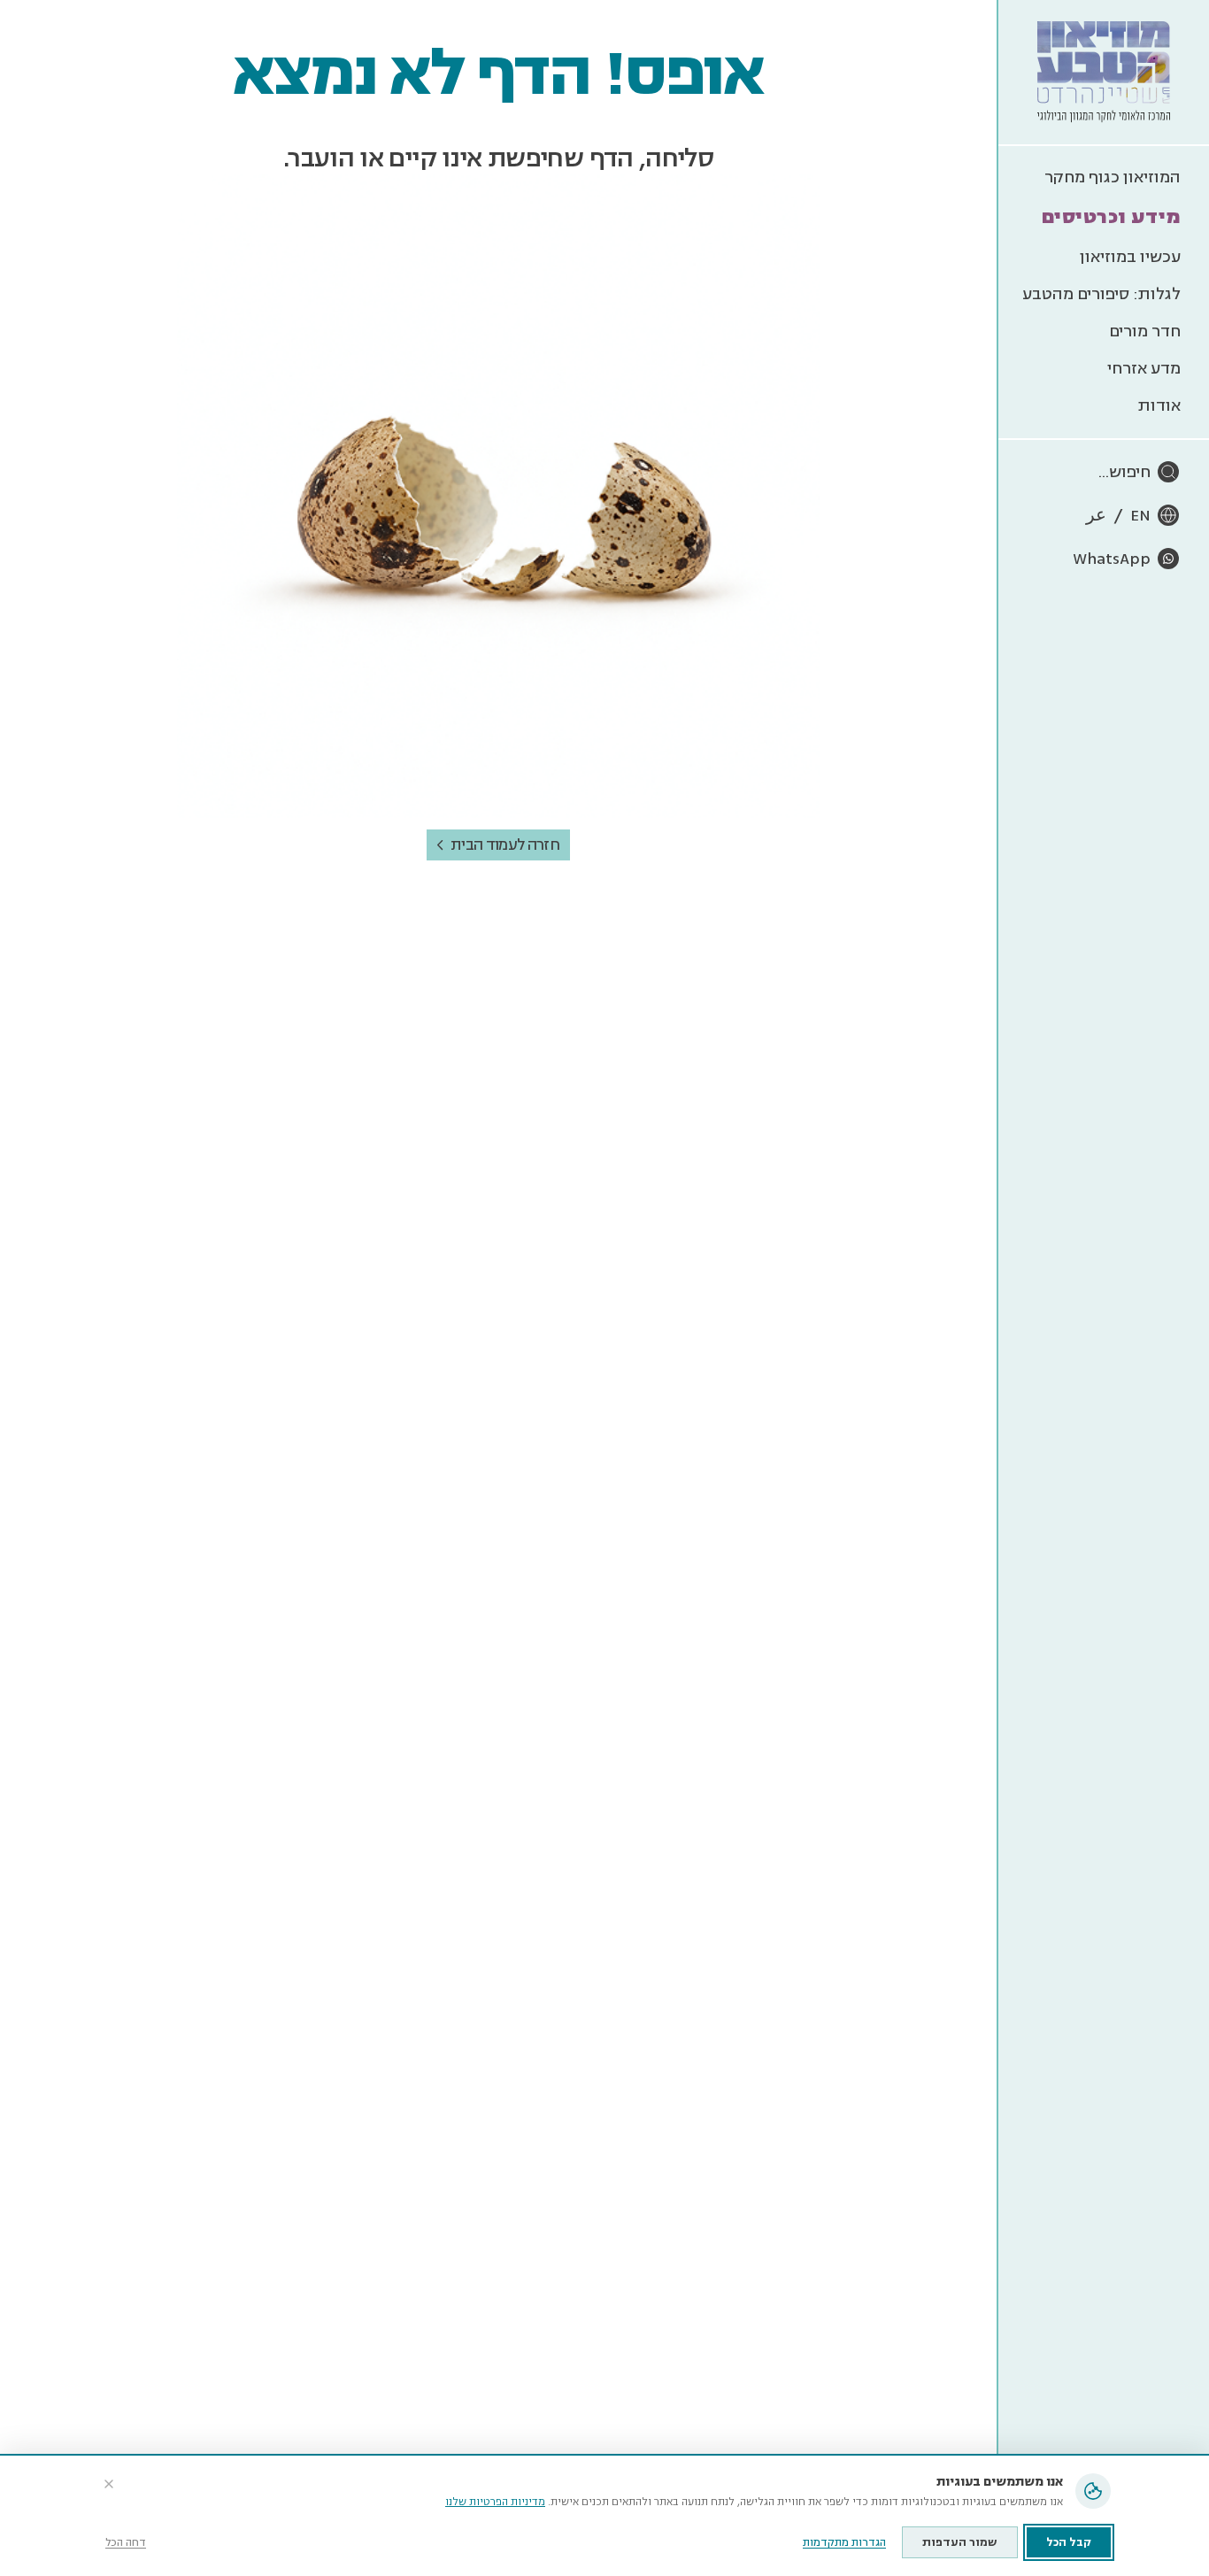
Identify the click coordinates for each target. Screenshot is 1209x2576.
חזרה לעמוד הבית (505, 845)
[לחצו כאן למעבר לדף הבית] (1104, 72)
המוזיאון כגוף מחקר (1113, 177)
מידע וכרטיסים (1111, 217)
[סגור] (109, 2484)
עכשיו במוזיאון (1130, 257)
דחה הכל (126, 2543)
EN (1140, 515)
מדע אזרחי (1144, 368)
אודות (1159, 405)
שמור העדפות (960, 2542)
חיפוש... (1124, 472)
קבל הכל (1069, 2542)
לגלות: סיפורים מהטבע (1101, 294)
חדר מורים (1145, 331)
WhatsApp (1112, 559)
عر (1096, 515)
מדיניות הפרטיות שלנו (495, 2502)
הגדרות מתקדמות (844, 2543)
